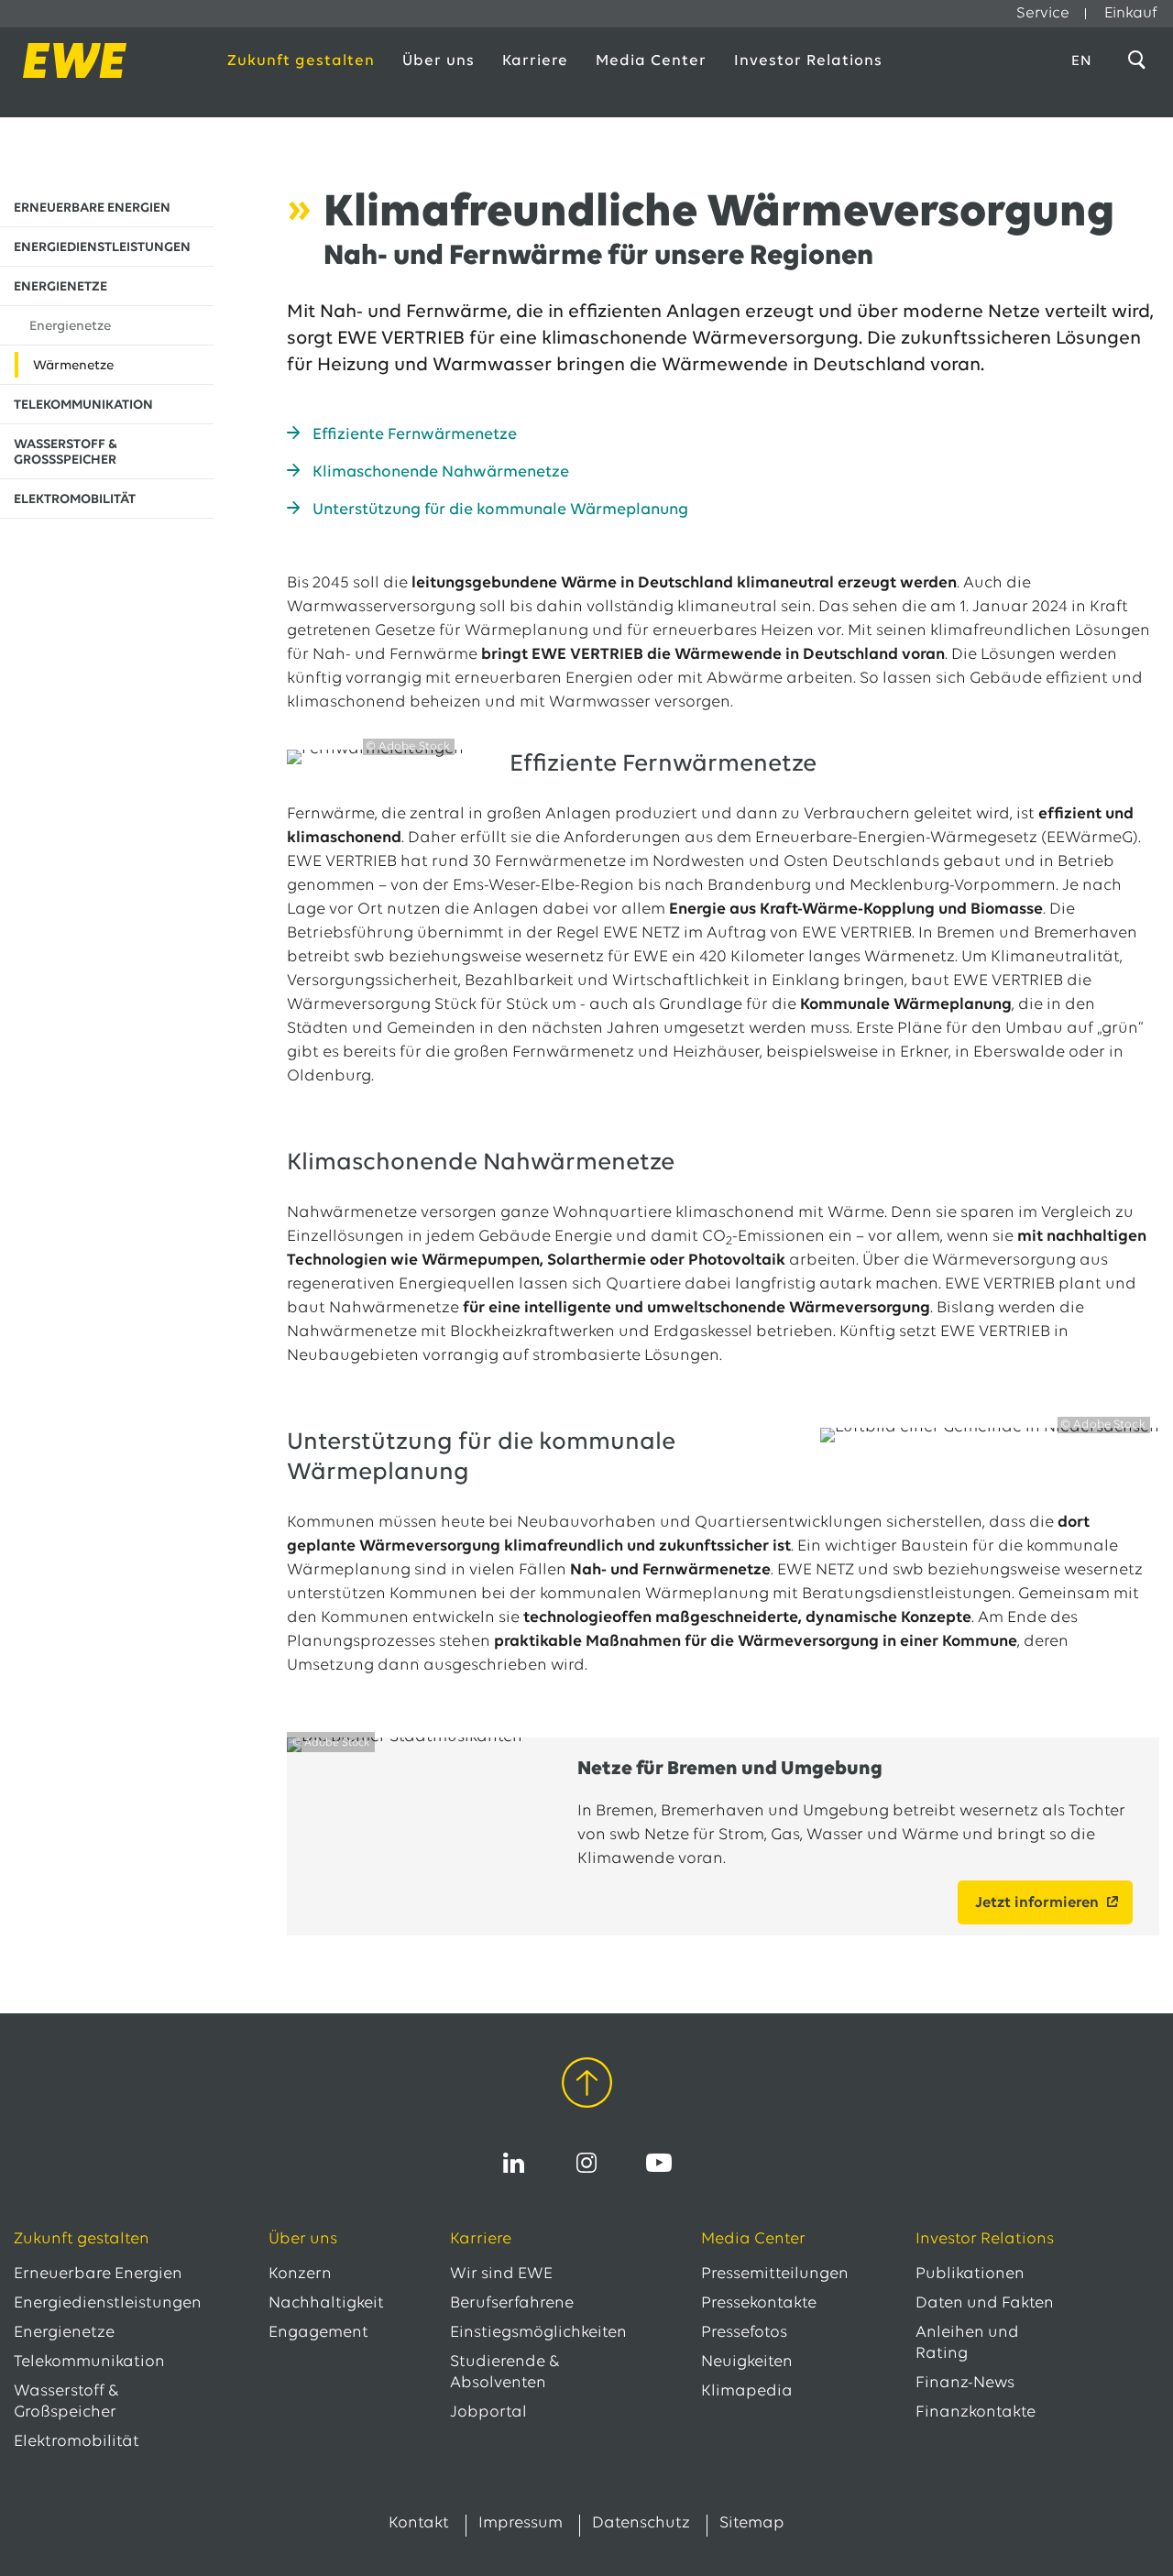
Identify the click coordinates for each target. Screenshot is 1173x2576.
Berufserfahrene (512, 2304)
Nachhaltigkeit (326, 2304)
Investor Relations (808, 61)
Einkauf (1131, 13)
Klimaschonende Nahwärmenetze (441, 473)
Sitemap (752, 2524)
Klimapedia (747, 2392)
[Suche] (1140, 60)
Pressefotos (744, 2333)
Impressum (521, 2524)
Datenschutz (641, 2524)
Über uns (439, 61)
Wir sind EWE (501, 2275)
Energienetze (64, 2333)
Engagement (318, 2333)
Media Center (651, 61)
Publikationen (970, 2275)
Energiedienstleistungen (108, 2304)
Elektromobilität (77, 2442)
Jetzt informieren (1037, 1903)
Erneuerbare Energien (98, 2275)
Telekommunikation (89, 2362)
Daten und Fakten (985, 2304)
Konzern (300, 2275)
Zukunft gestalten (301, 61)
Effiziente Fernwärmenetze (415, 435)
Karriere (535, 61)
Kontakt (419, 2524)
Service (1043, 13)
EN (1082, 61)
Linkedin (514, 2163)
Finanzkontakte (976, 2413)
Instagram (586, 2163)
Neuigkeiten (747, 2362)
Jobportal (488, 2413)
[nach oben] (587, 2086)
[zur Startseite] (102, 60)
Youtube (659, 2163)
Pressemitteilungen (775, 2275)
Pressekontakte (759, 2304)
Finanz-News (965, 2384)
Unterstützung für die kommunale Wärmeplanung (500, 510)
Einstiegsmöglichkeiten (538, 2333)
